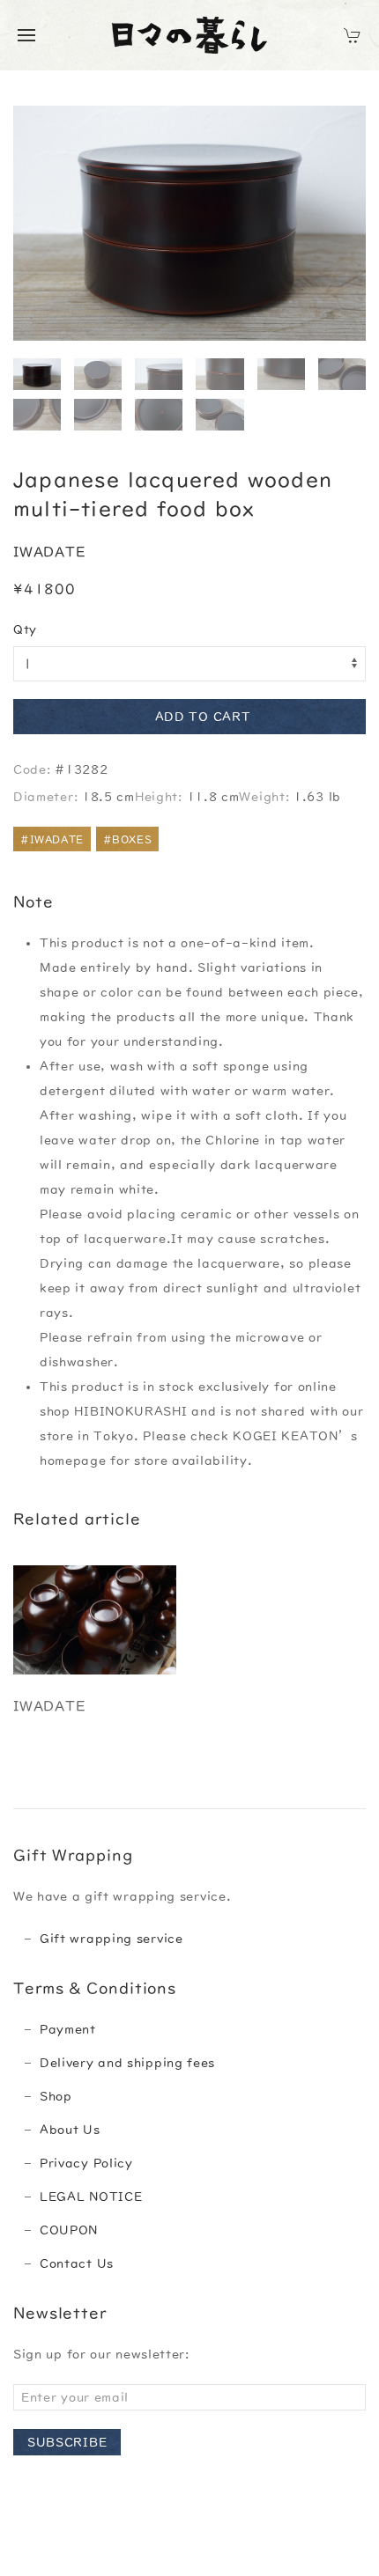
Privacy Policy (86, 2163)
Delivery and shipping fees (127, 2063)
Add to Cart (203, 717)
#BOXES (128, 839)
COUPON (69, 2230)
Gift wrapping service (111, 1939)
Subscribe (67, 2442)
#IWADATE (52, 839)
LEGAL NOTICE (91, 2197)
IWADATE (49, 552)
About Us (70, 2130)
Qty (25, 629)
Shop (56, 2096)
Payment (68, 2029)
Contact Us (77, 2263)
